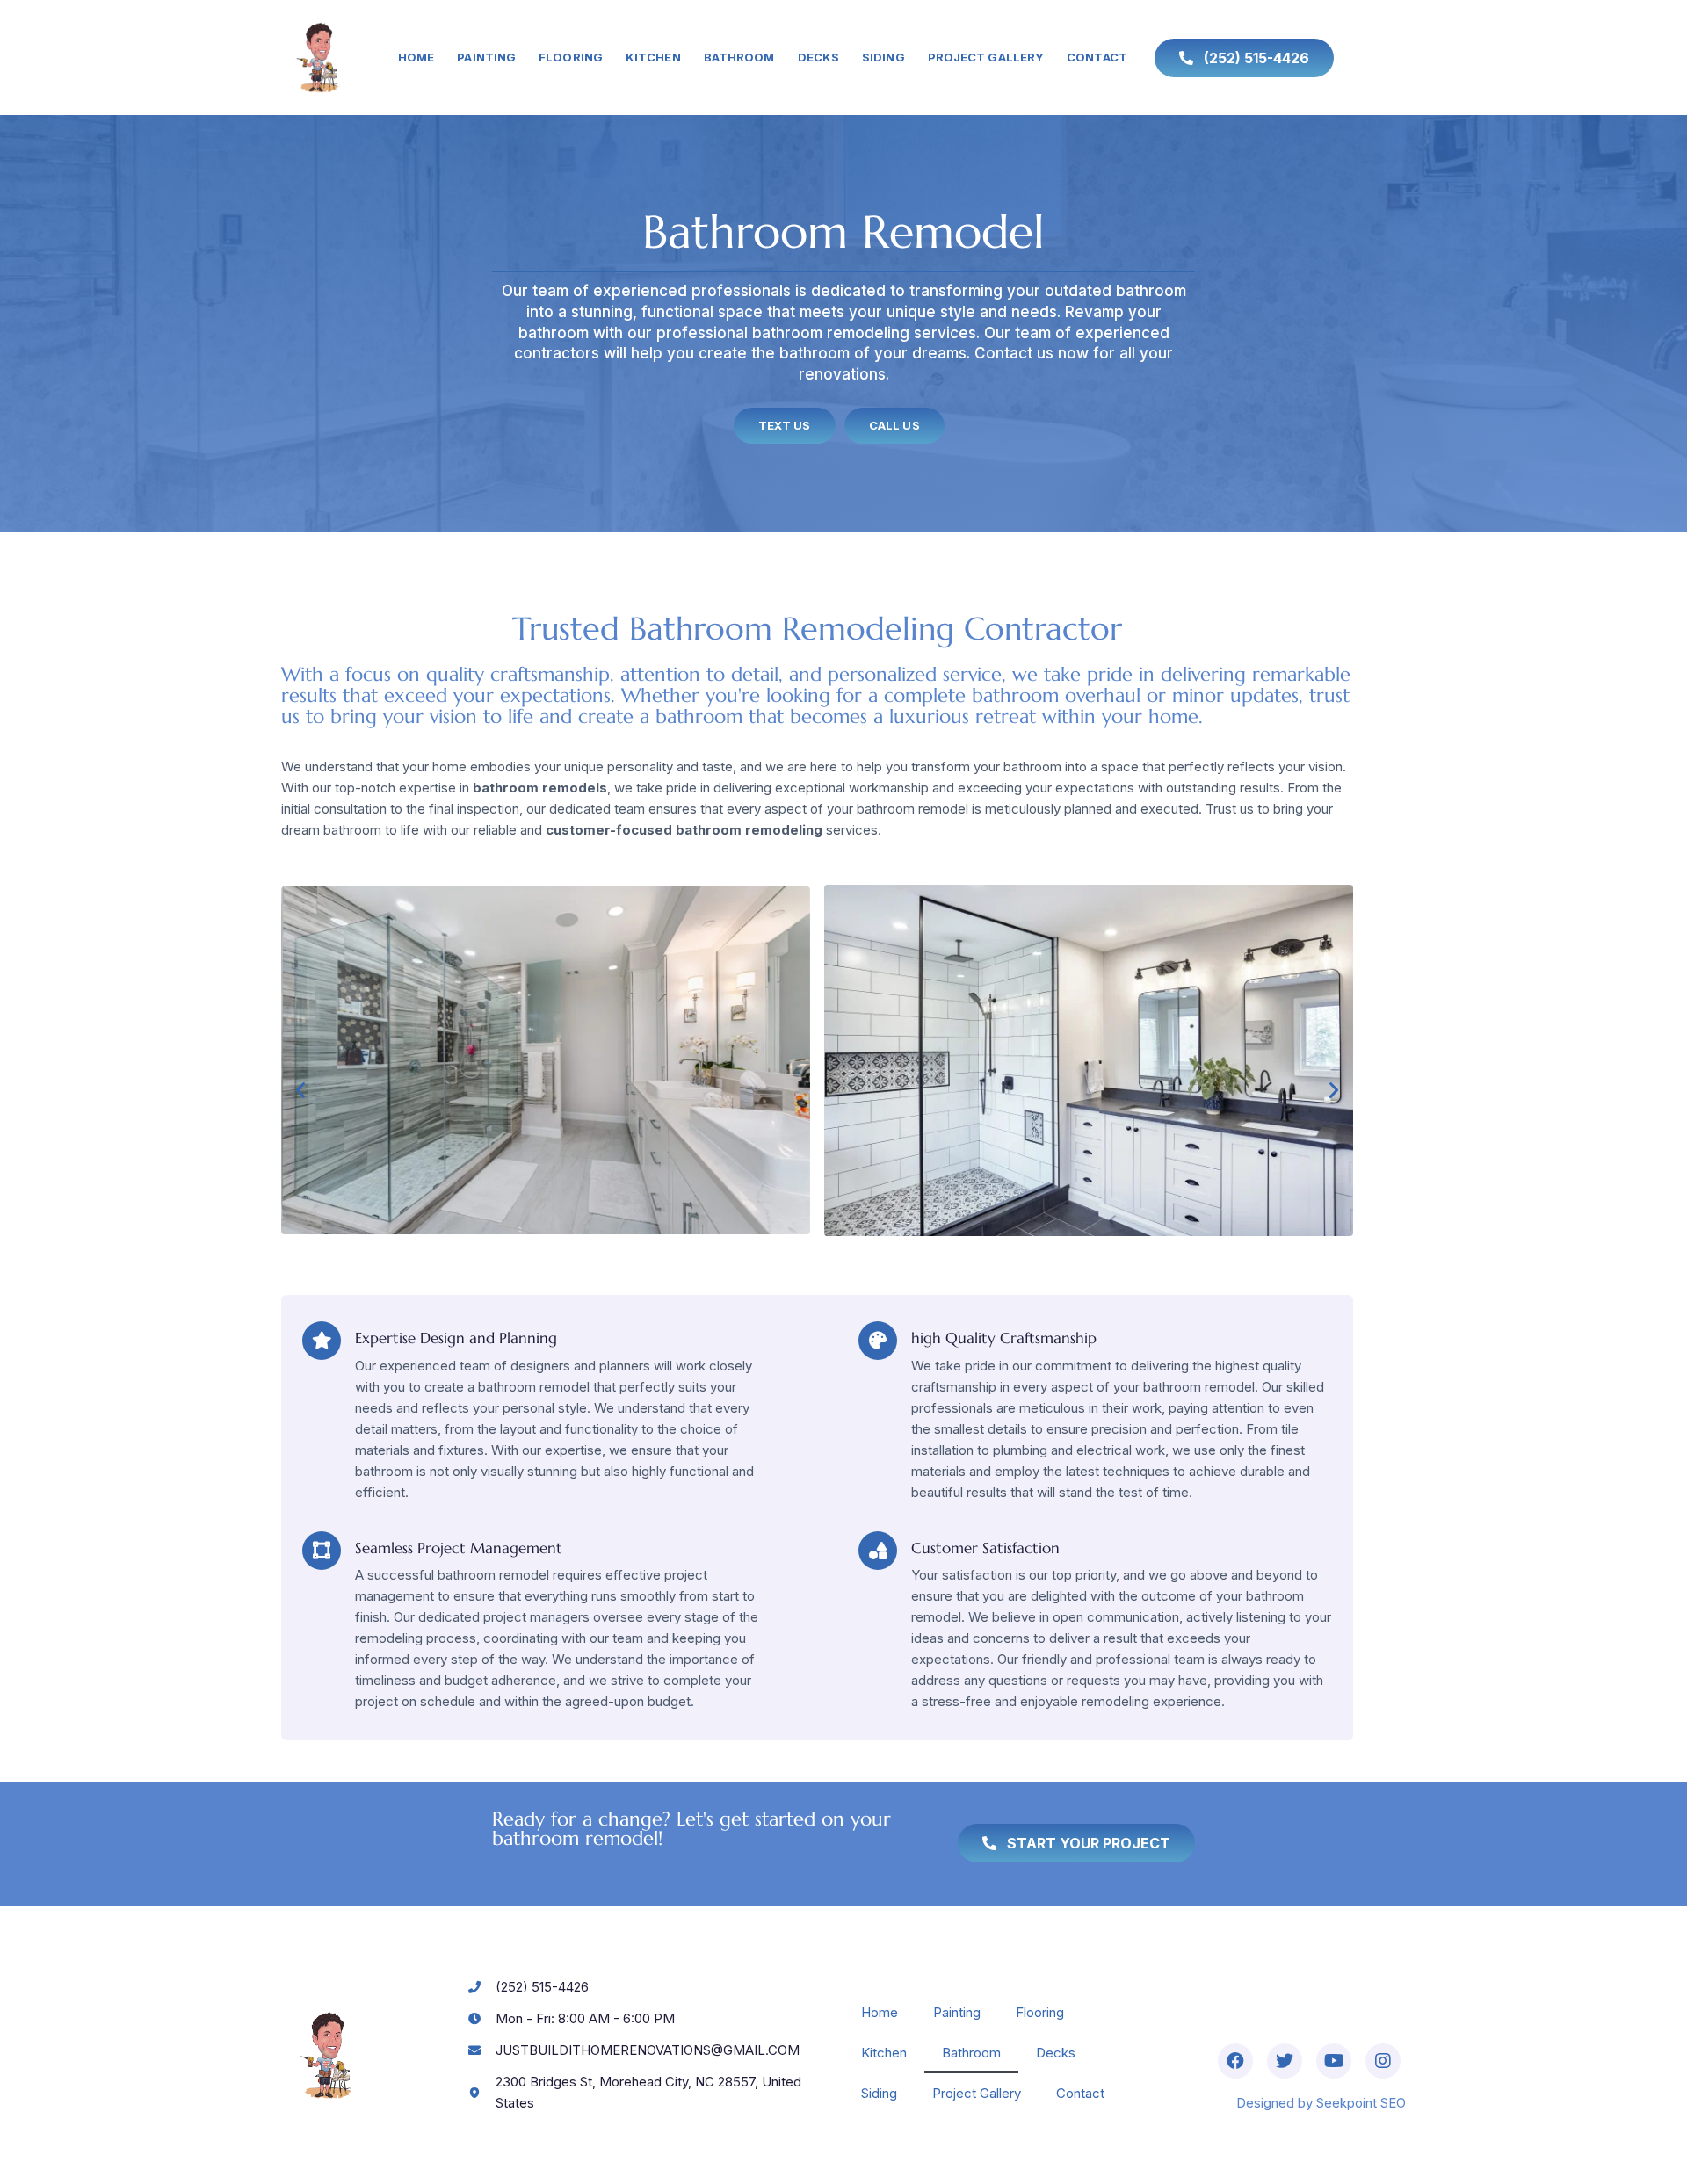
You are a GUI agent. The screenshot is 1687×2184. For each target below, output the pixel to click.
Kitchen (653, 57)
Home (416, 57)
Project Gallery (986, 57)
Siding (883, 57)
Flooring (571, 57)
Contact (1097, 57)
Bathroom (739, 57)
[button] (300, 1090)
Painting (486, 57)
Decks (819, 57)
